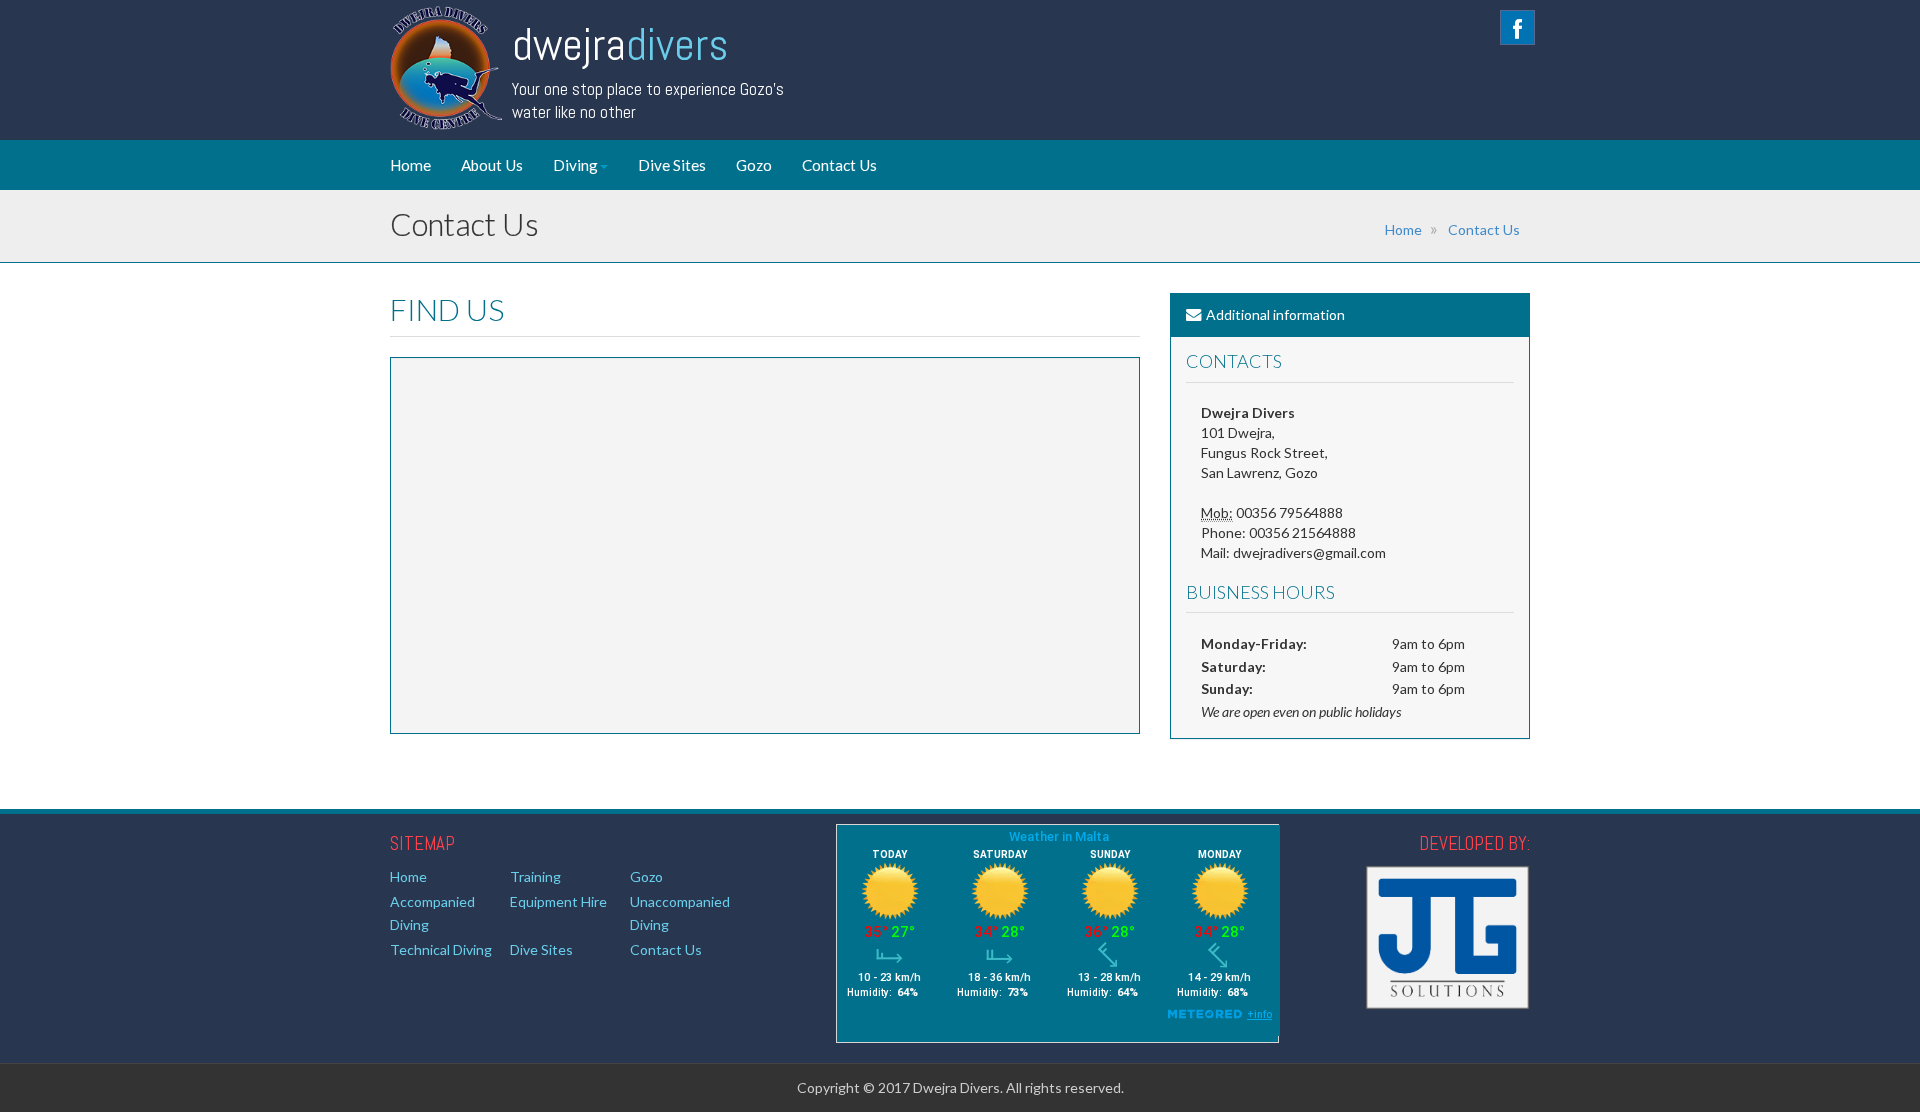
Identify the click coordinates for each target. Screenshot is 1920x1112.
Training (535, 876)
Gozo (754, 165)
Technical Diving (441, 949)
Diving (575, 165)
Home (410, 165)
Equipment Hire (558, 901)
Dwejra (620, 44)
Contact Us (839, 165)
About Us (492, 165)
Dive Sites (672, 165)
